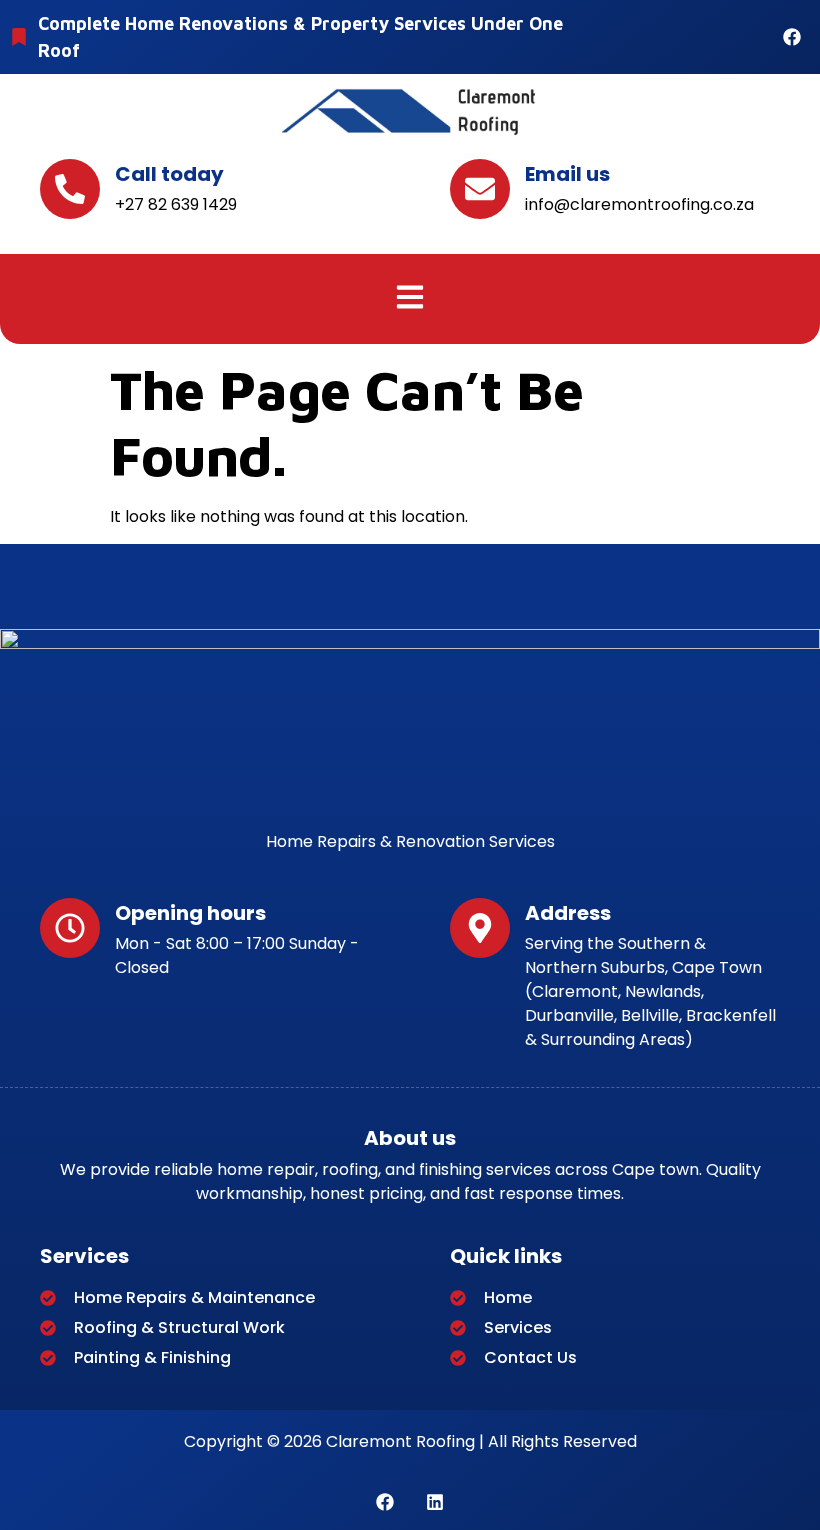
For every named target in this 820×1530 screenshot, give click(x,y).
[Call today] (70, 189)
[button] (410, 299)
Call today (169, 174)
